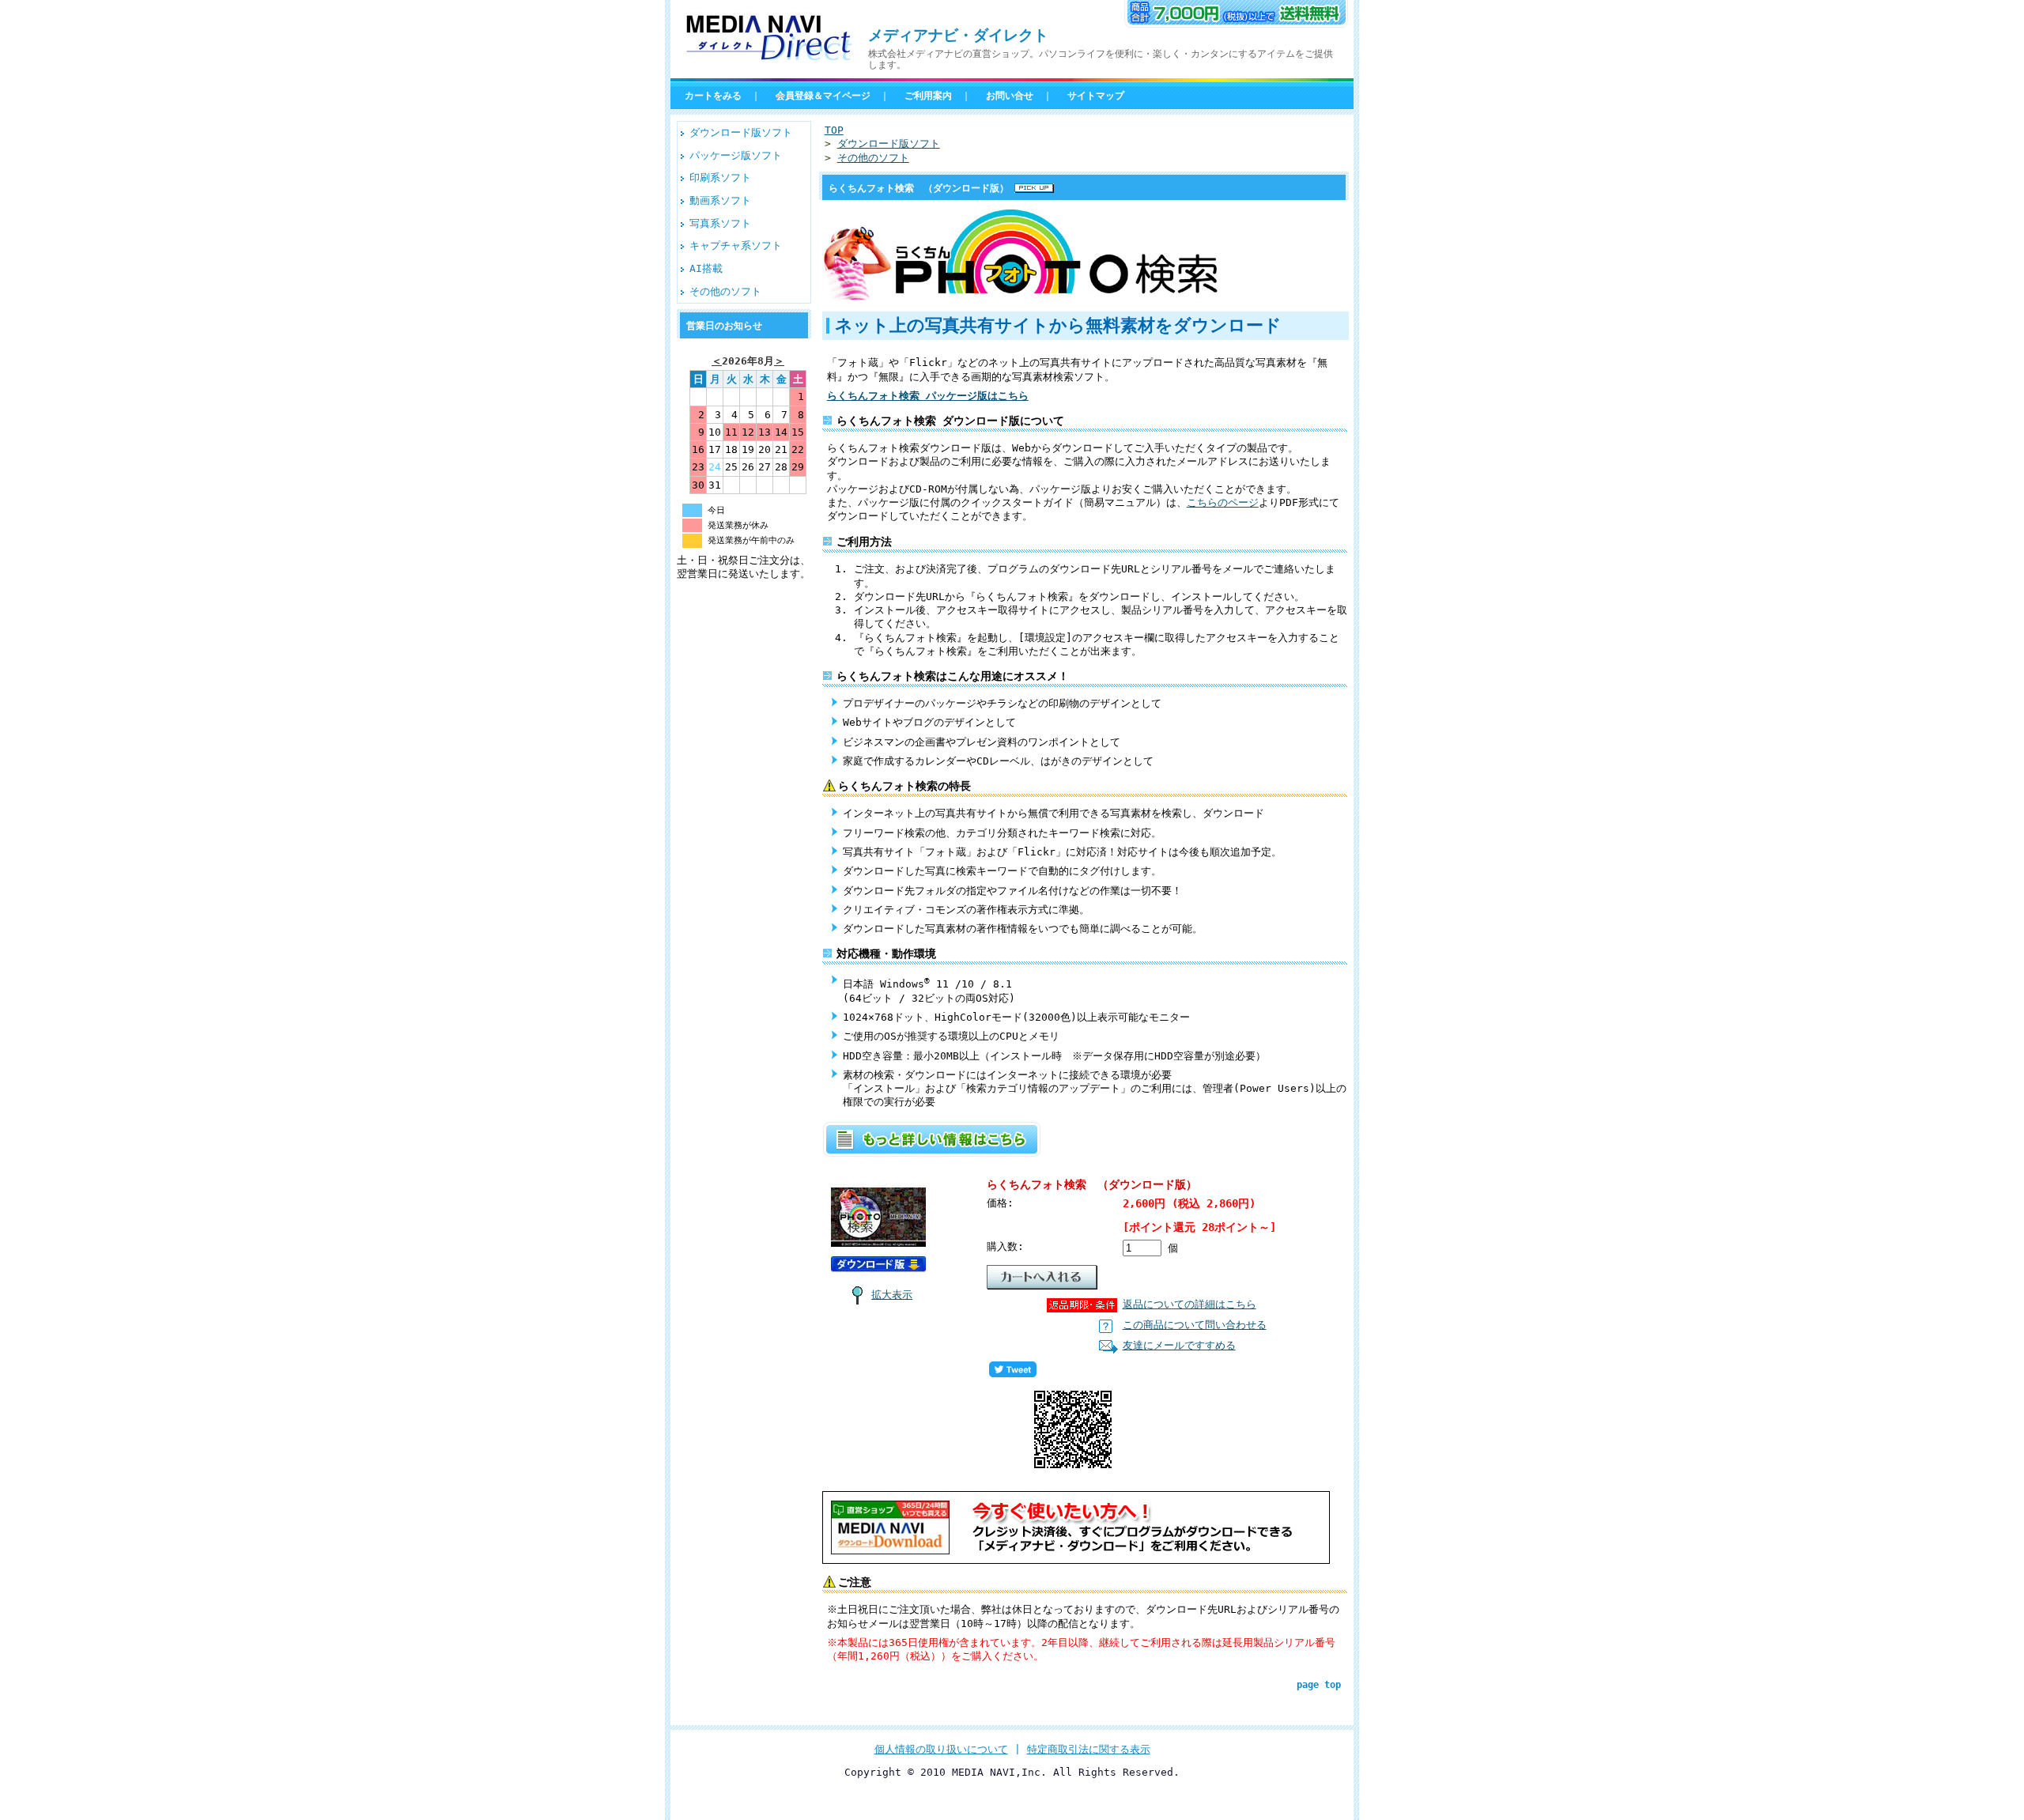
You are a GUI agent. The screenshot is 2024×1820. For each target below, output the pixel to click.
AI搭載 (706, 268)
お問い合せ (1010, 96)
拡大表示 (892, 1295)
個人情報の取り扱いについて (941, 1749)
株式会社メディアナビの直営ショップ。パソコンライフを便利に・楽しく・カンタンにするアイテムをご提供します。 (1101, 59)
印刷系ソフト (720, 177)
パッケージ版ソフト (736, 155)
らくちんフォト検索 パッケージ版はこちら (928, 396)
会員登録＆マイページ (823, 96)
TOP (834, 130)
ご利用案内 (928, 96)
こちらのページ (1223, 502)
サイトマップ (1096, 96)
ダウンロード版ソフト (741, 132)
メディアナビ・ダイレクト (958, 35)
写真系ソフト (720, 223)
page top (1319, 1685)
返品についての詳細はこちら (1189, 1304)
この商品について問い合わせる (1195, 1325)
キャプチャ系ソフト (736, 245)
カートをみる (713, 96)
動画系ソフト (720, 200)
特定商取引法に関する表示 (1089, 1749)
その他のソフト (725, 291)
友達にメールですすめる (1179, 1345)
